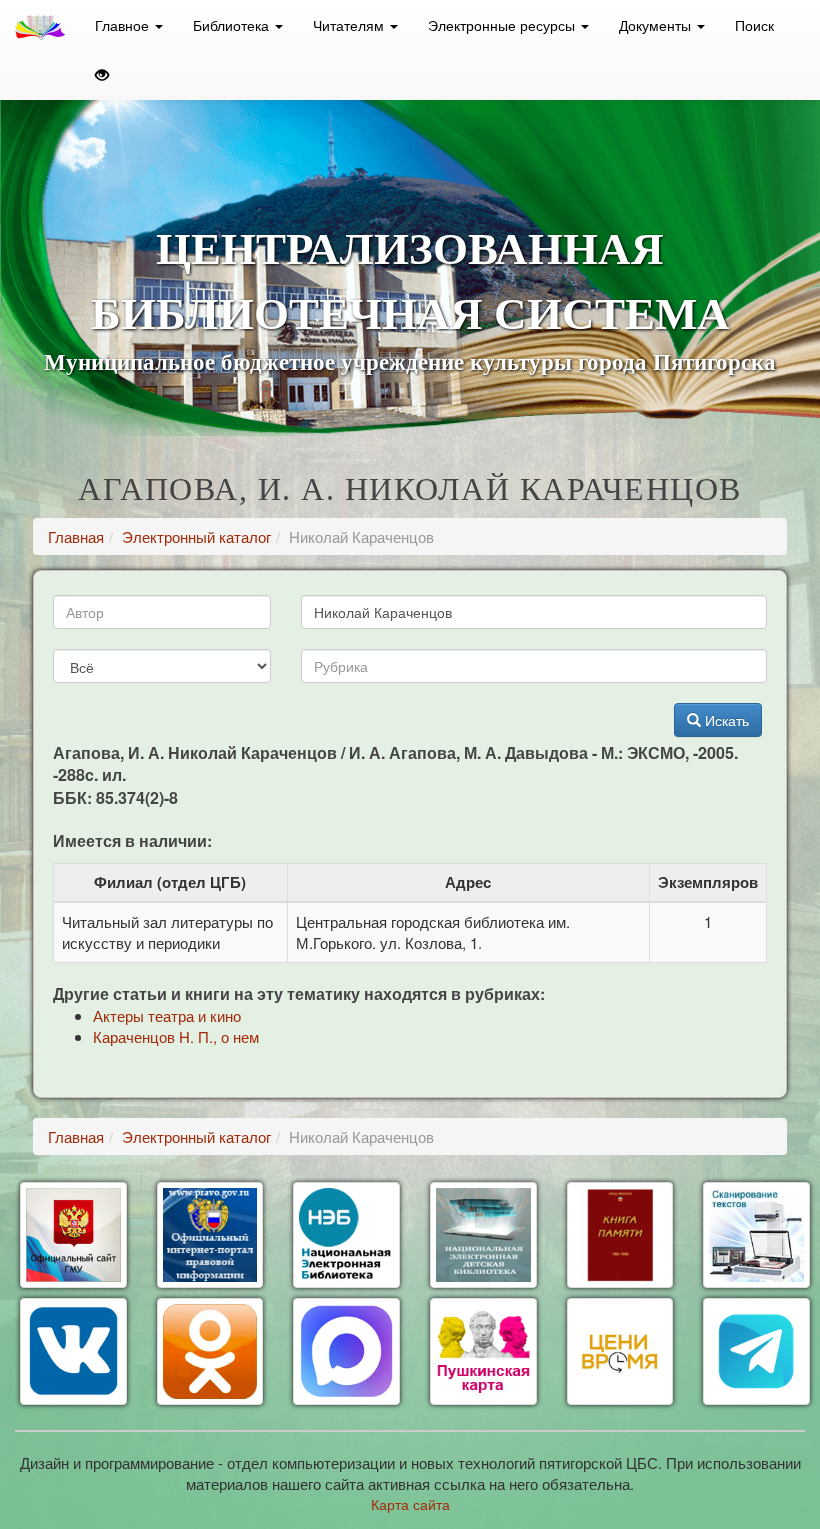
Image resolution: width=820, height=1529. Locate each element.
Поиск (754, 25)
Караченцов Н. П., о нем (176, 1036)
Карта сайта (410, 1504)
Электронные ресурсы (503, 25)
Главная (76, 536)
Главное (124, 25)
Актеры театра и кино (167, 1015)
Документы (657, 25)
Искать (725, 720)
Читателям (350, 25)
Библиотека (233, 25)
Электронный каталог (196, 536)
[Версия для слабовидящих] (102, 75)
